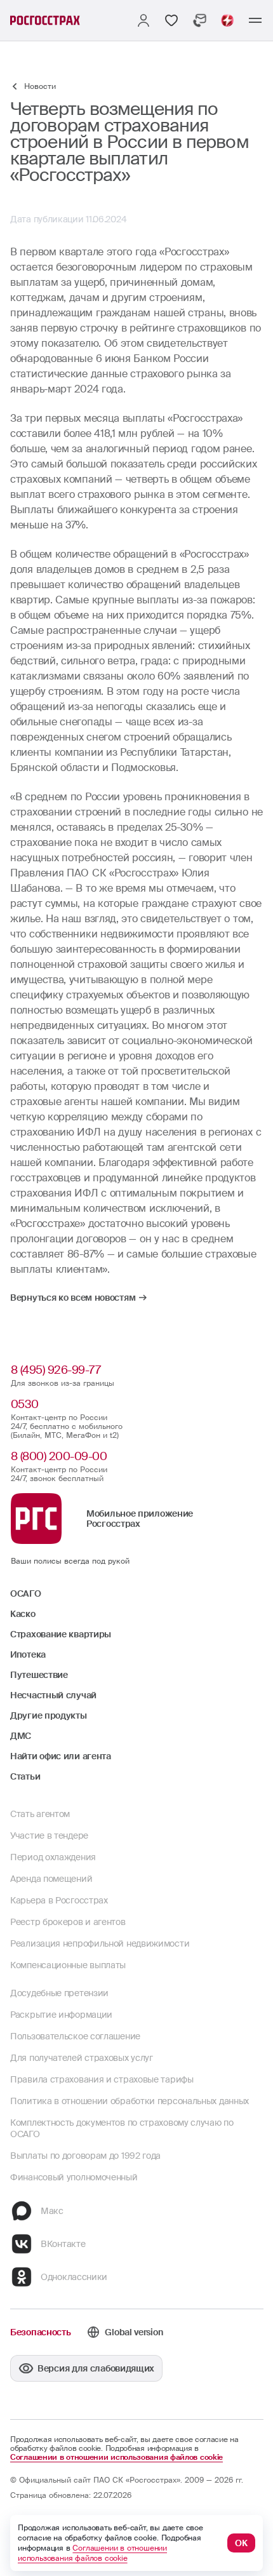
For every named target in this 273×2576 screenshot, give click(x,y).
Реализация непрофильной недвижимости (100, 1943)
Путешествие (39, 1675)
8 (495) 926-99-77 (56, 1370)
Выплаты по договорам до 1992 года (85, 2156)
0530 (25, 1404)
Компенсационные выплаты (68, 1965)
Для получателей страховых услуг (82, 2058)
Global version (134, 2332)
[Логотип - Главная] (45, 20)
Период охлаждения (53, 1857)
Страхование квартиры (61, 1634)
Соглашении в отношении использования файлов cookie (117, 2457)
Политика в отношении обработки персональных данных (130, 2101)
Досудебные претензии (59, 1993)
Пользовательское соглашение (75, 2036)
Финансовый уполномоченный (74, 2177)
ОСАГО (26, 1593)
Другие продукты (49, 1715)
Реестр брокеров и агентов (68, 1922)
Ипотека (28, 1654)
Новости (40, 86)
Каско (23, 1614)
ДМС (21, 1736)
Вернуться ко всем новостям (73, 1298)
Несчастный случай (53, 1695)
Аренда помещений (51, 1879)
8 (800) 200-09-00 (59, 1456)
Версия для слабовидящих (96, 2368)
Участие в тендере (49, 1835)
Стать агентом (40, 1814)
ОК (241, 2543)
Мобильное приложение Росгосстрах (140, 1519)
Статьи (25, 1776)
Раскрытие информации (61, 2015)
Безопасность (40, 2332)
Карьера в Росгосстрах (59, 1900)
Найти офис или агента (61, 1756)
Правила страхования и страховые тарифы (102, 2079)
